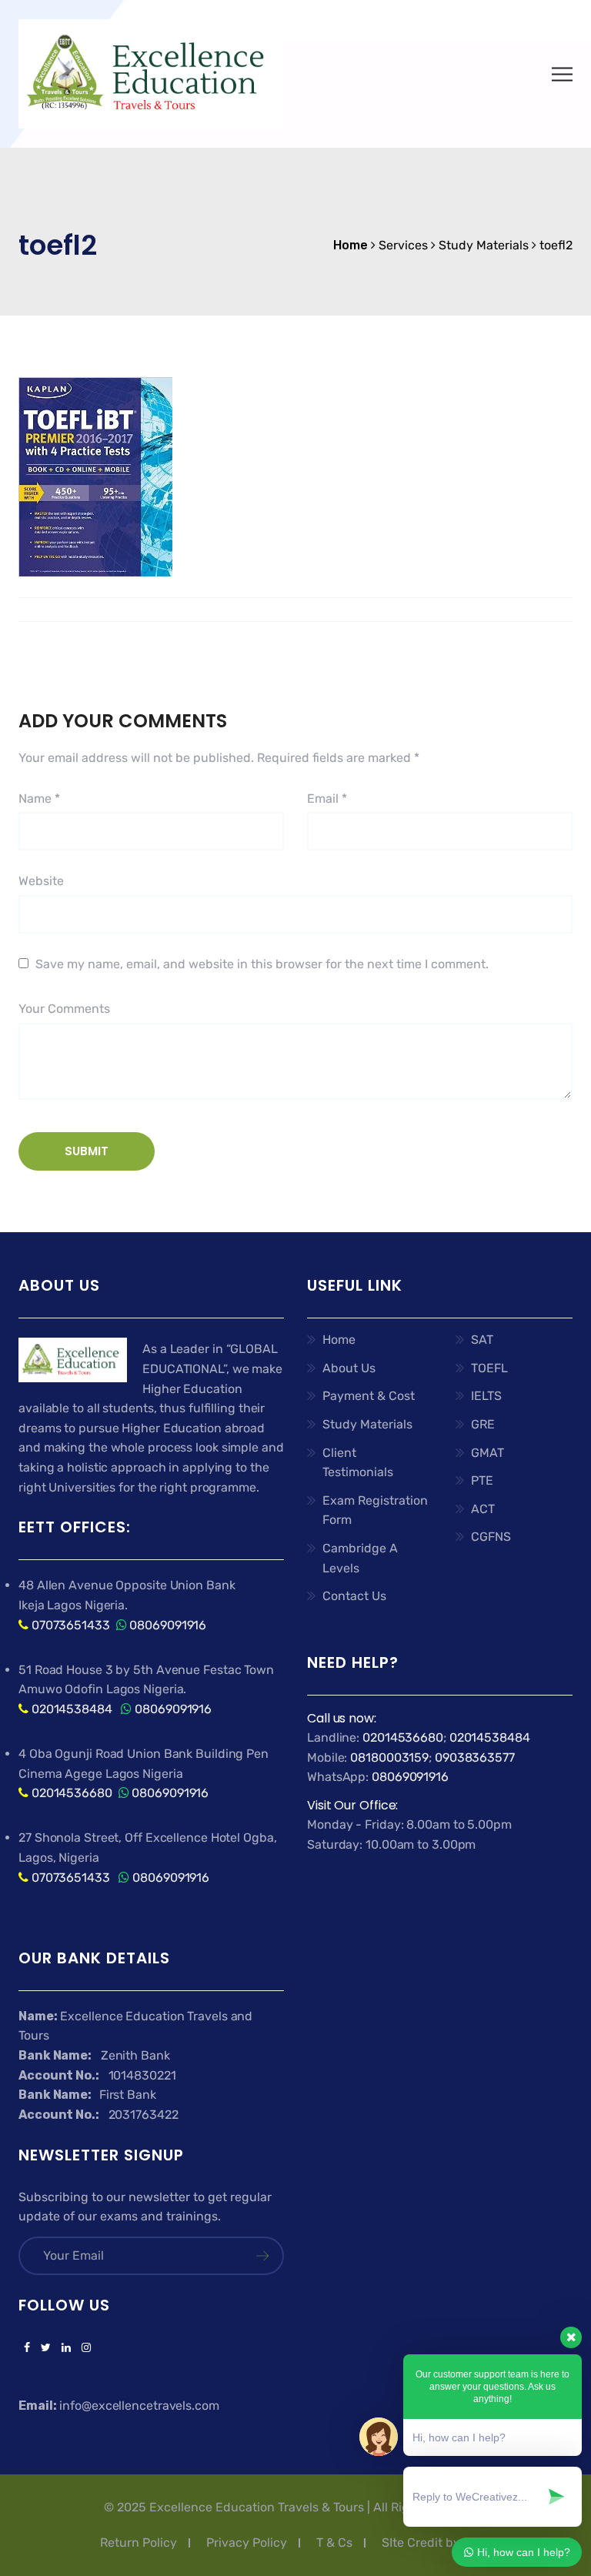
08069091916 (168, 1625)
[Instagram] (83, 2348)
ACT (483, 1509)
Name (39, 799)
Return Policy (139, 2543)
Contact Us (354, 1596)
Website (41, 881)
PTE (482, 1480)
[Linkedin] (66, 2348)
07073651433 (71, 1625)
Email (327, 799)
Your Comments (64, 1009)
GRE (483, 1424)
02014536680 (72, 1793)
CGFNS (491, 1537)
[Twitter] (46, 2348)
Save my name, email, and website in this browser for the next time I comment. (262, 964)
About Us (349, 1368)
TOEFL (489, 1368)
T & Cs (334, 2543)
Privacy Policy (247, 2543)
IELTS (486, 1396)
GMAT (487, 1453)
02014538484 (70, 1709)
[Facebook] (27, 2348)
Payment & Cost (369, 1396)
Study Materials (367, 1424)
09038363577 (475, 1757)
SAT (482, 1340)
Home (339, 1340)
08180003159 (389, 1757)
